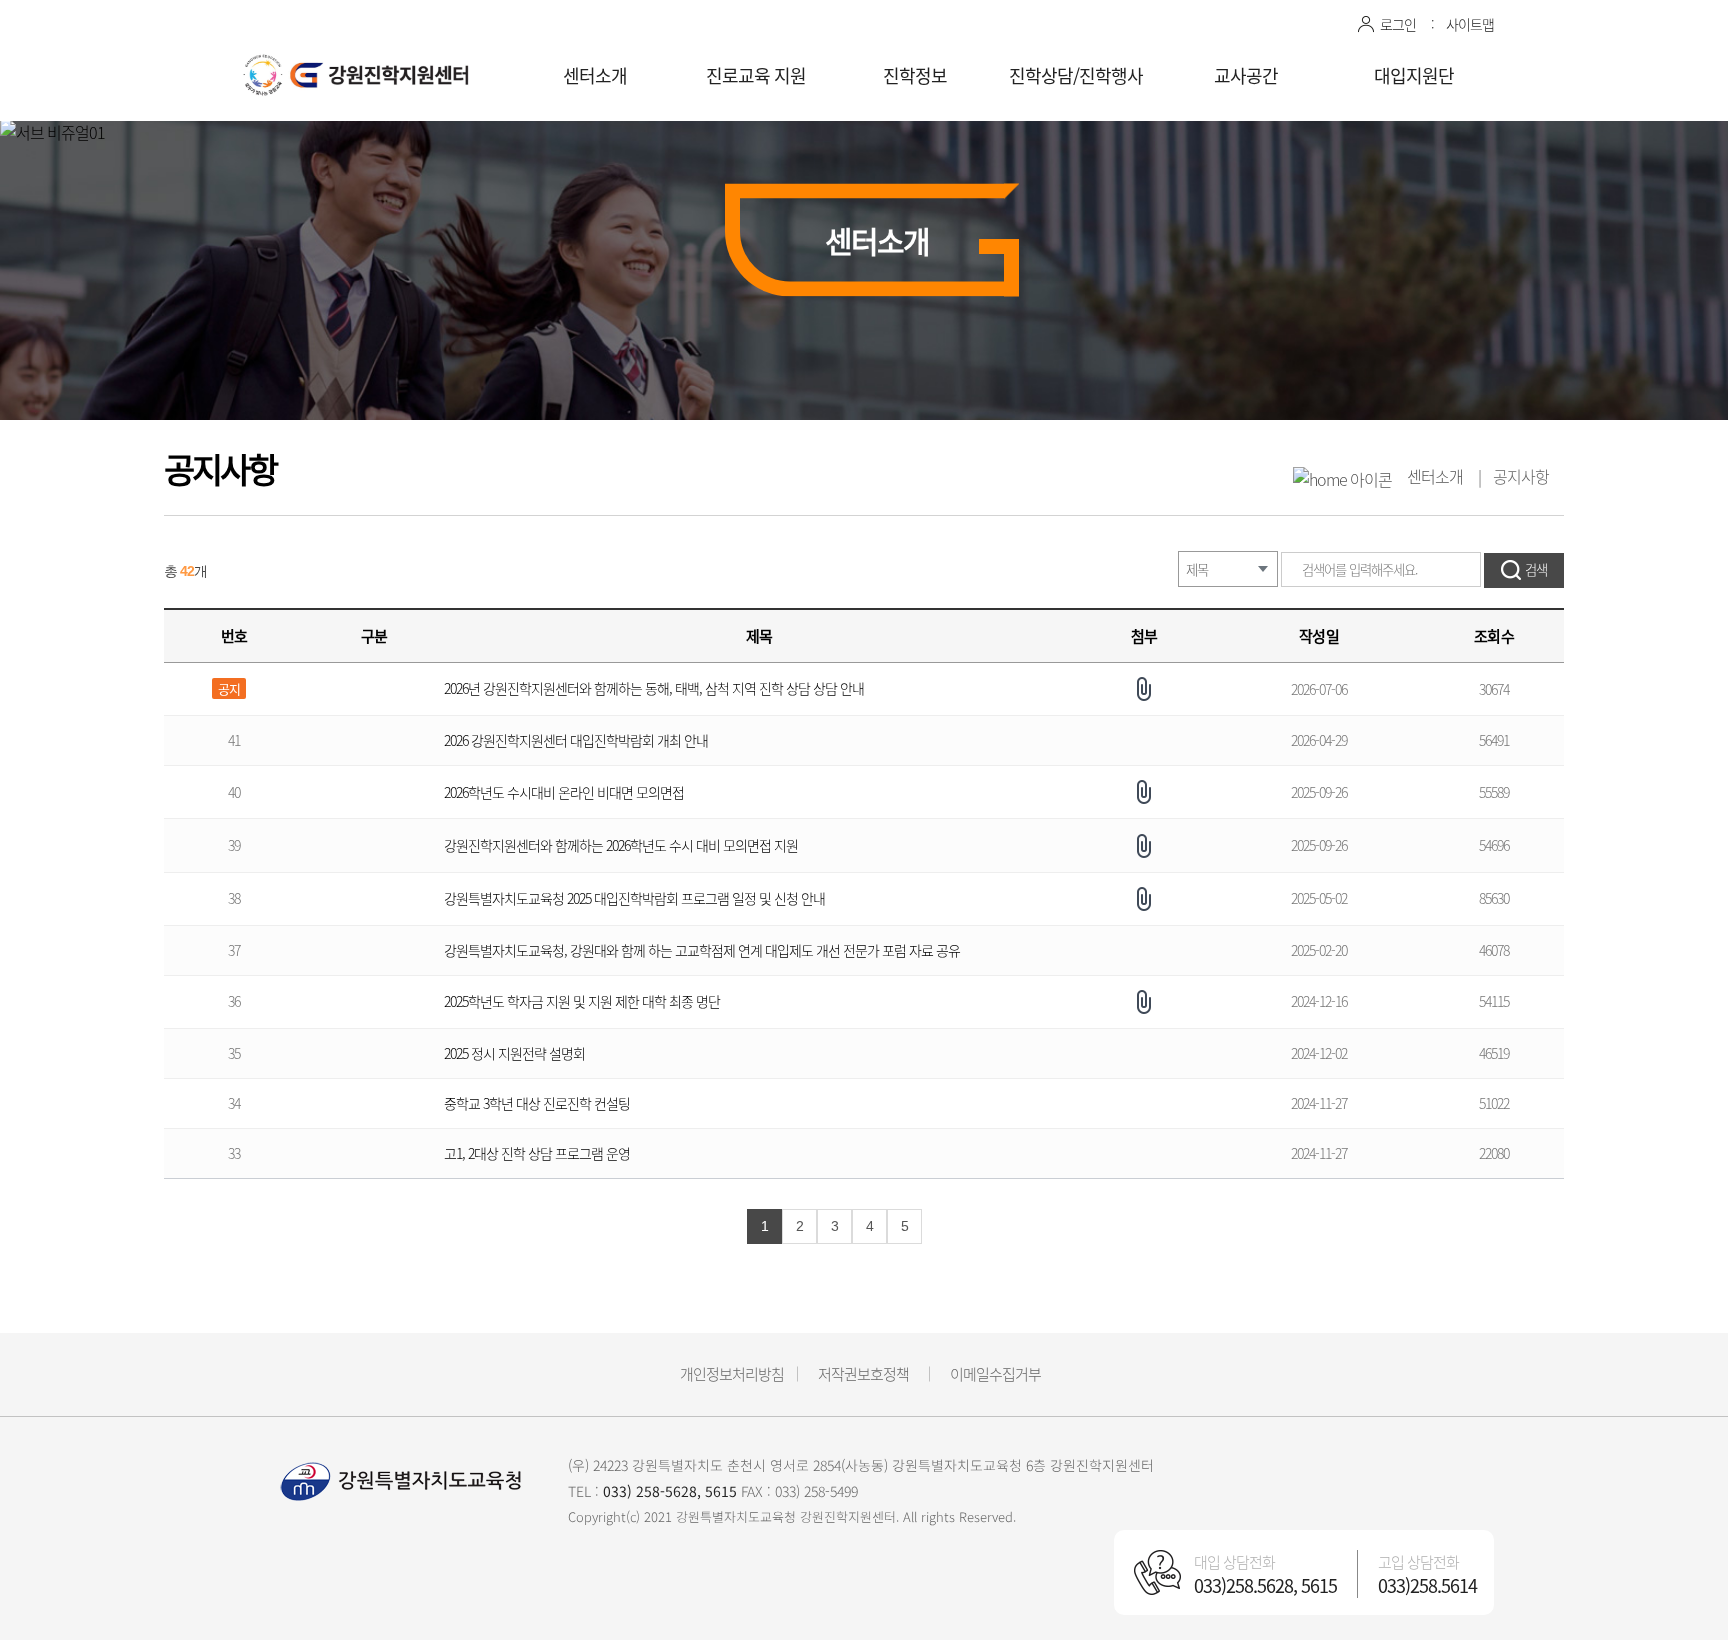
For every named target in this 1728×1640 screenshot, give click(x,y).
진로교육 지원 (756, 75)
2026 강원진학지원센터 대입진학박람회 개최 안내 (577, 740)
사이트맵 (1470, 24)
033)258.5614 (1427, 1586)
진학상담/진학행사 (1076, 75)
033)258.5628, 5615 (1265, 1586)
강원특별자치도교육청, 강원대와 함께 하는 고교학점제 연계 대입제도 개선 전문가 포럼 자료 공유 (702, 950)
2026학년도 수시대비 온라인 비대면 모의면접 (564, 792)
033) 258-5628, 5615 (670, 1491)
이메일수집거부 (995, 1374)
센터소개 (595, 75)
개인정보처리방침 (732, 1374)
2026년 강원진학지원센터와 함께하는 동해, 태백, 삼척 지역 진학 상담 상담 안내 (654, 688)
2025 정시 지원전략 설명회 (514, 1053)
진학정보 (915, 75)
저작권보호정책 (863, 1374)
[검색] (1524, 570)
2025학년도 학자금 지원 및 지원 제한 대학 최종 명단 (582, 1001)
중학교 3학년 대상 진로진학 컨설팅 (537, 1103)
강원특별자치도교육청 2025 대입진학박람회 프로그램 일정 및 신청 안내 (634, 898)
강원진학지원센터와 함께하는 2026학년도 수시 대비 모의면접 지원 (622, 845)
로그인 (1398, 24)
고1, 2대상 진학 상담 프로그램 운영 (537, 1153)
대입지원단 (1414, 75)
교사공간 (1246, 75)
